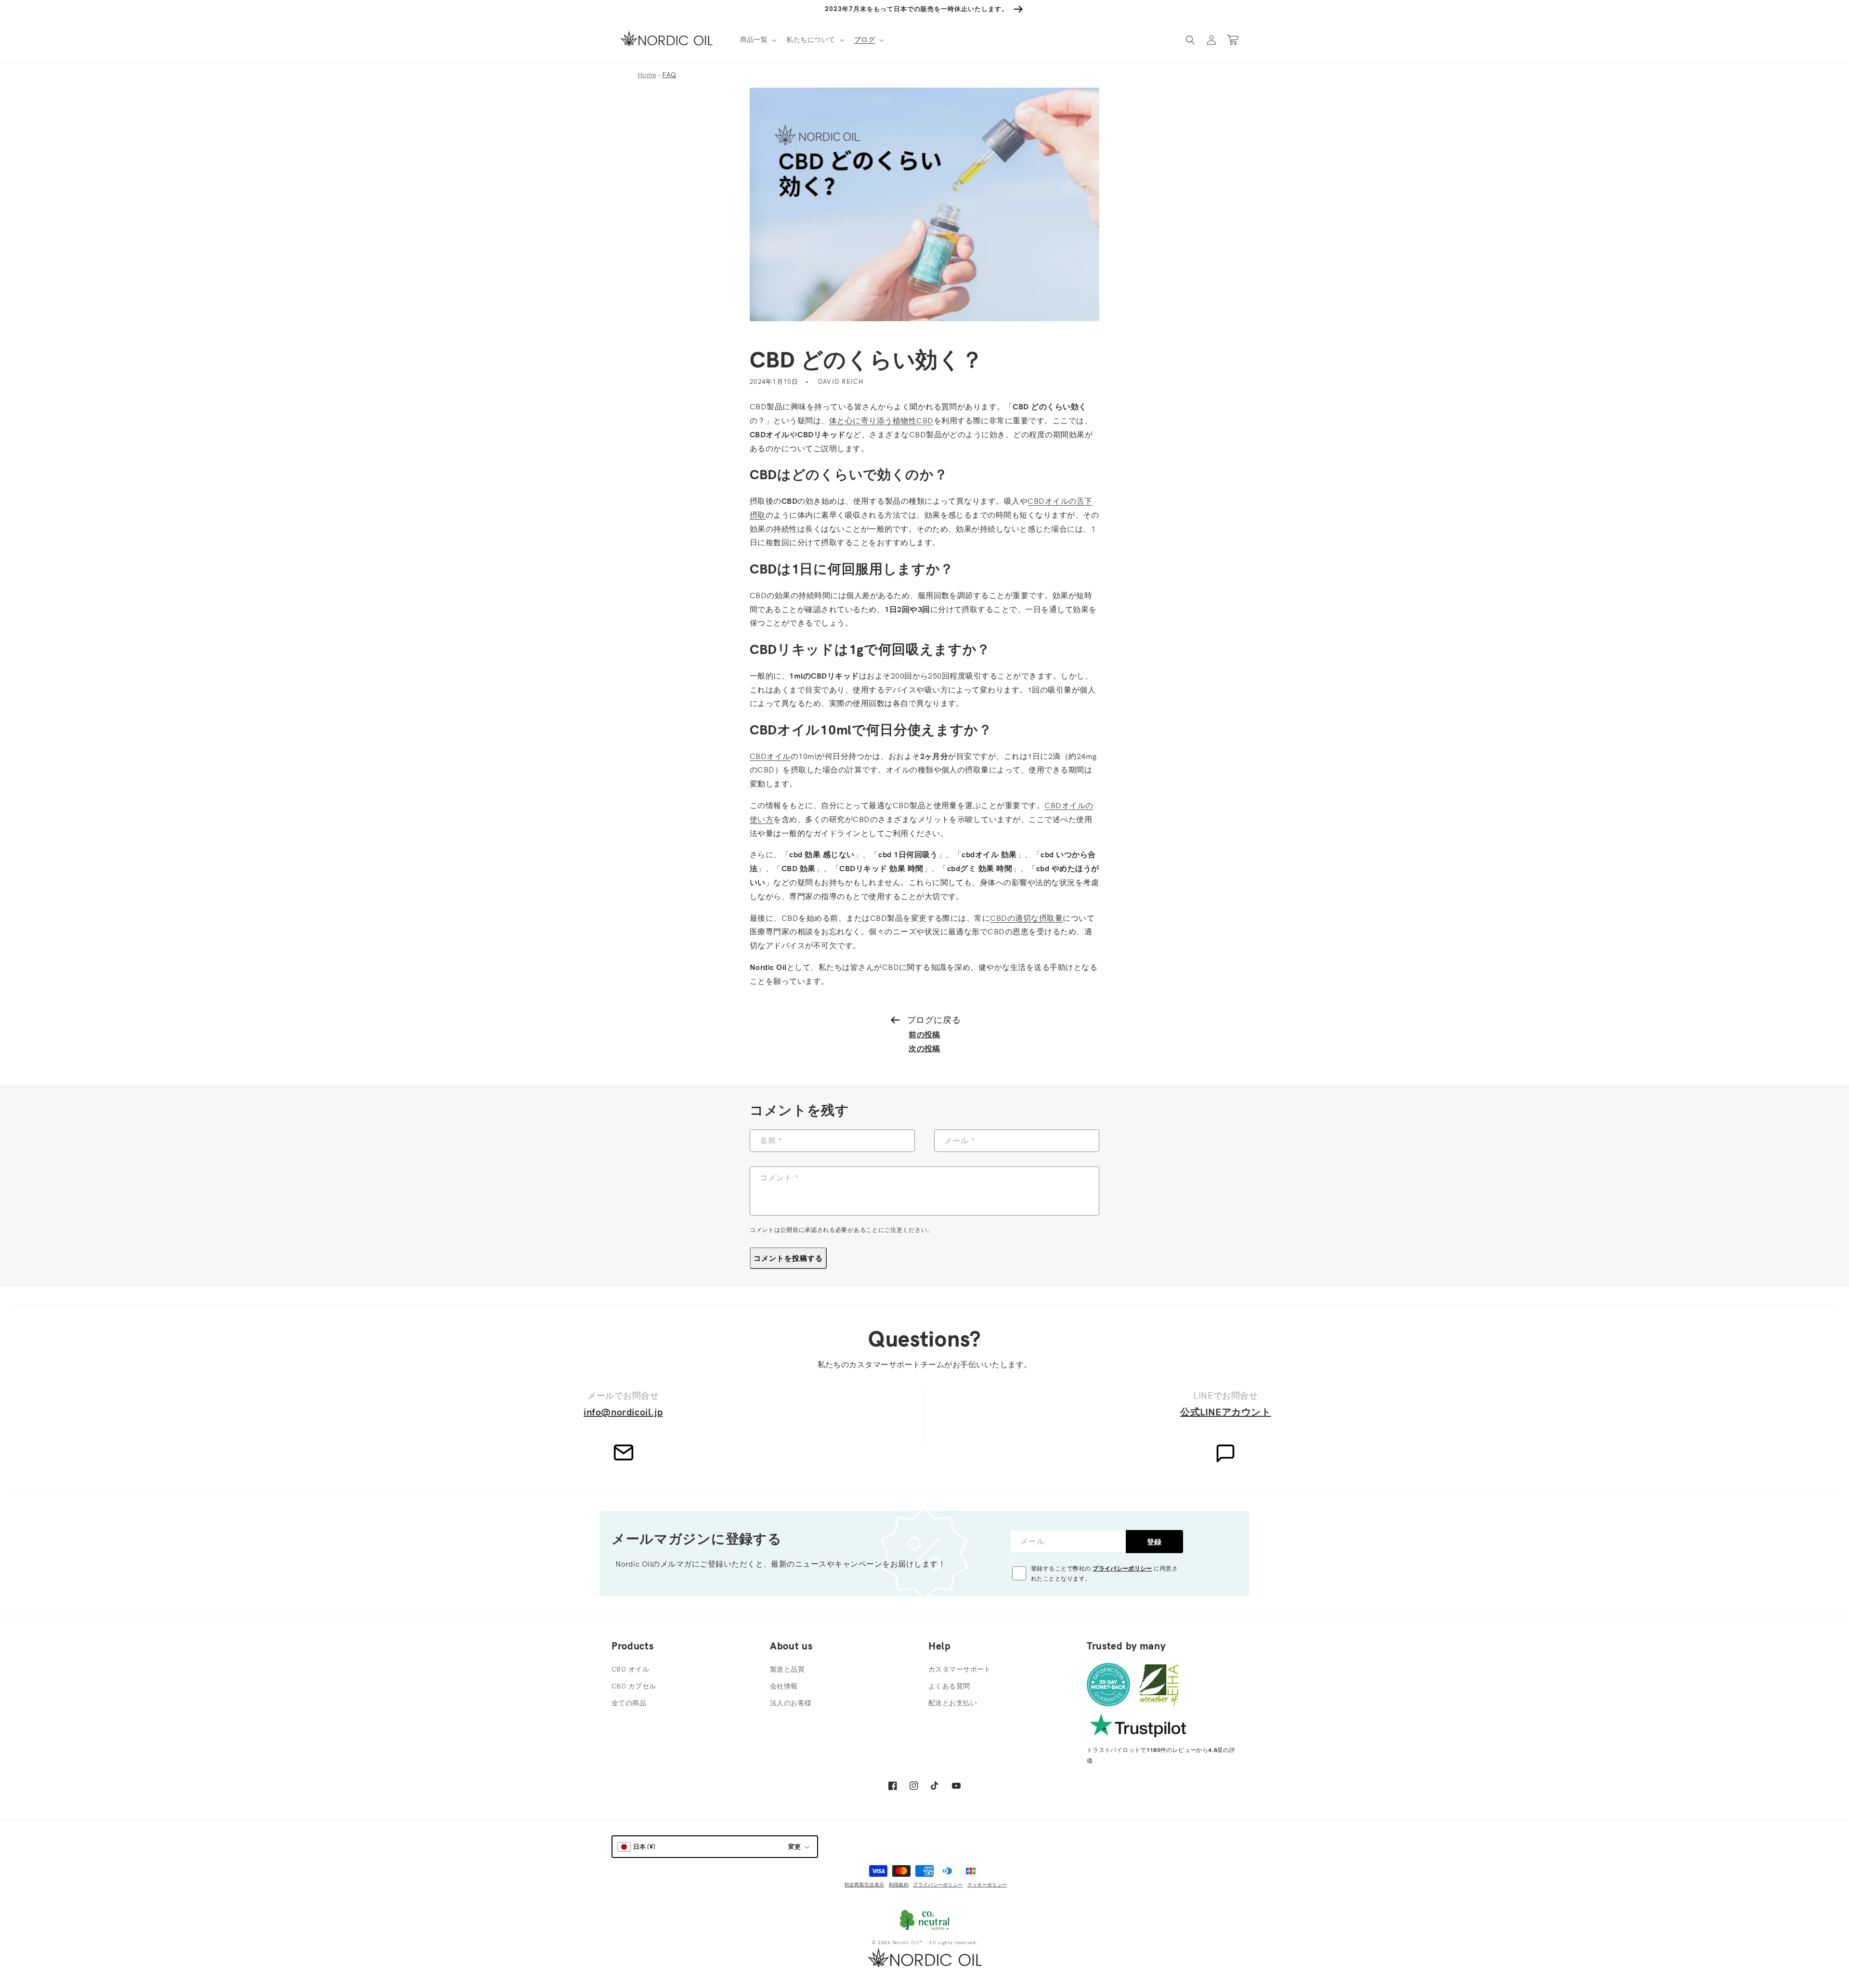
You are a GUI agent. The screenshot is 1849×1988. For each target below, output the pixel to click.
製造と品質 (787, 1669)
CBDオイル (770, 756)
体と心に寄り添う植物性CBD (881, 420)
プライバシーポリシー (1122, 1568)
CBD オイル (630, 1669)
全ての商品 (629, 1703)
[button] (758, 39)
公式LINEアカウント (1226, 1412)
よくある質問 (949, 1686)
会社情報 (784, 1686)
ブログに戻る (934, 1020)
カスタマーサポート (960, 1669)
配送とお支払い (953, 1703)
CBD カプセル (634, 1686)
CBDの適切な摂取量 (1026, 918)
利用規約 (899, 1885)
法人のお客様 (791, 1703)
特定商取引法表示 (864, 1885)
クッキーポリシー (987, 1885)
